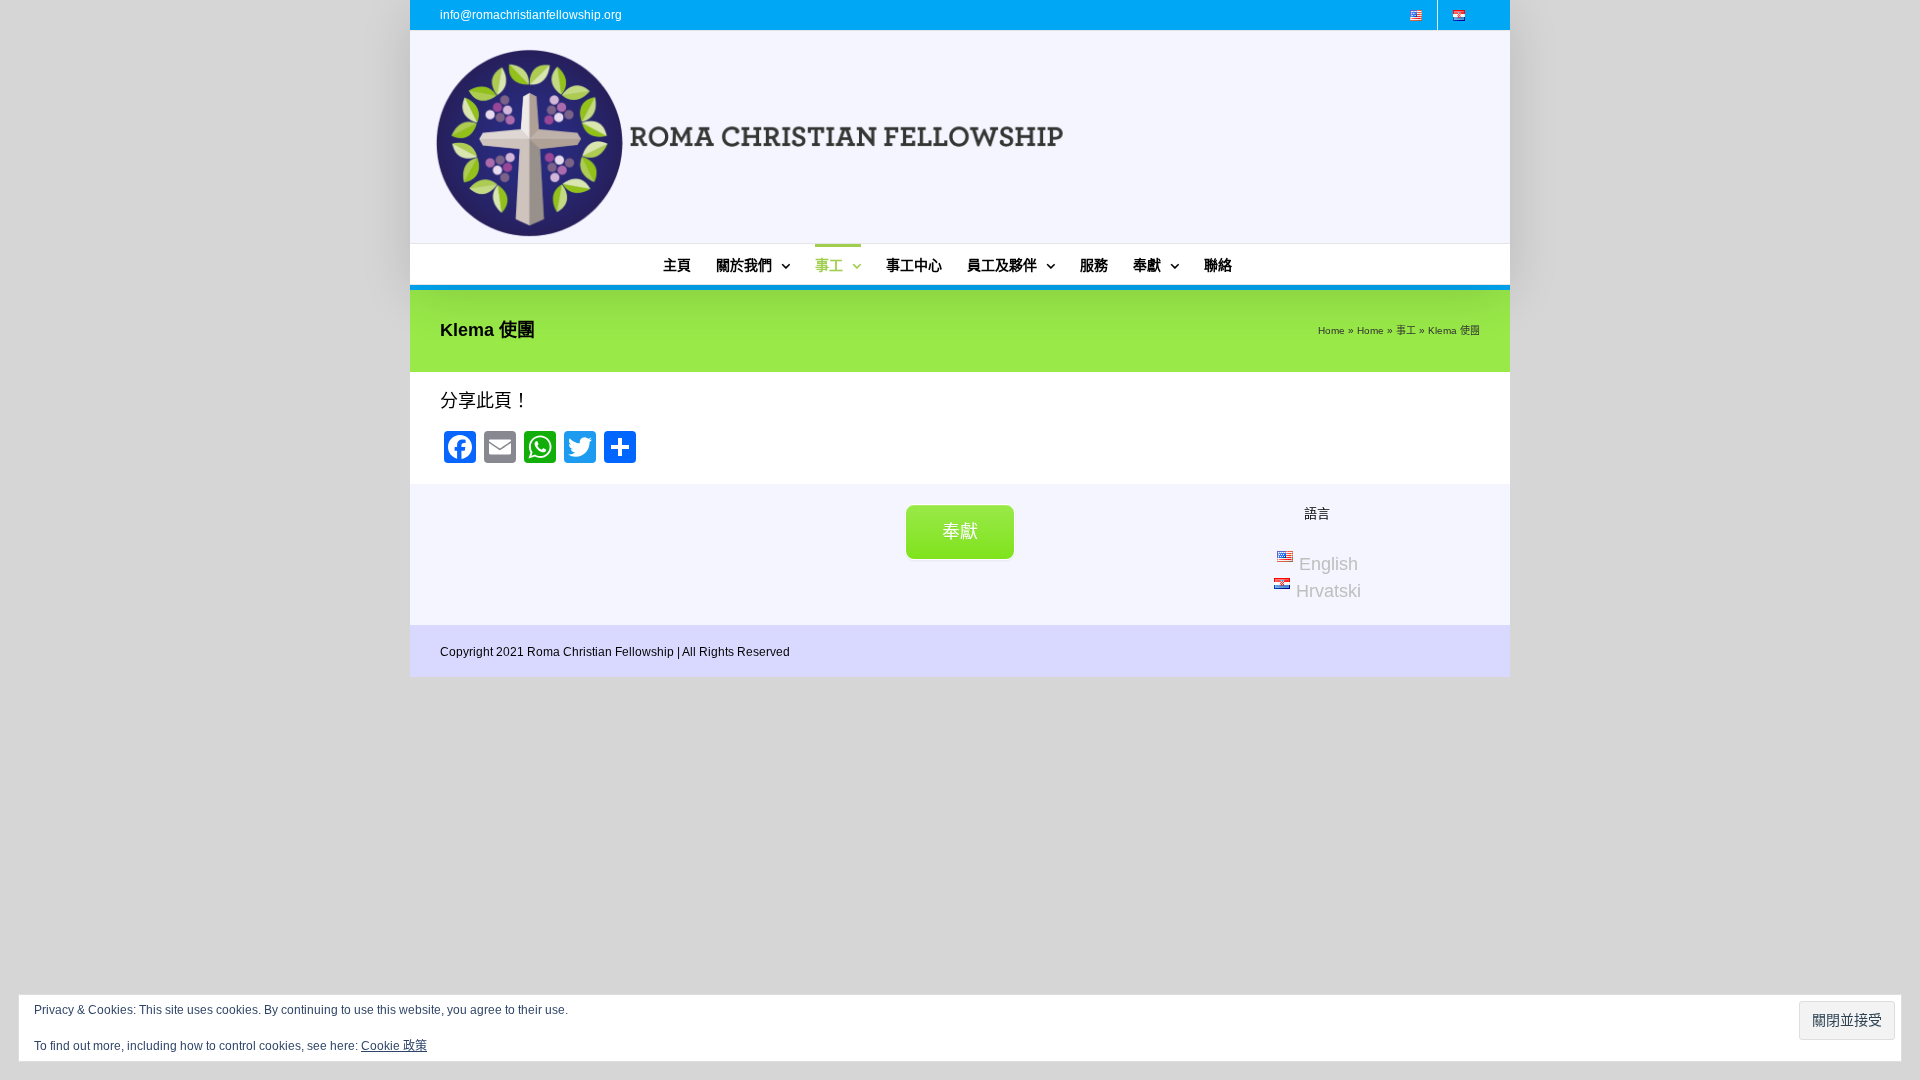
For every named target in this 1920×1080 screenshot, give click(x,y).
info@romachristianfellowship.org (531, 15)
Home (1331, 330)
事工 (1406, 330)
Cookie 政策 (394, 1046)
